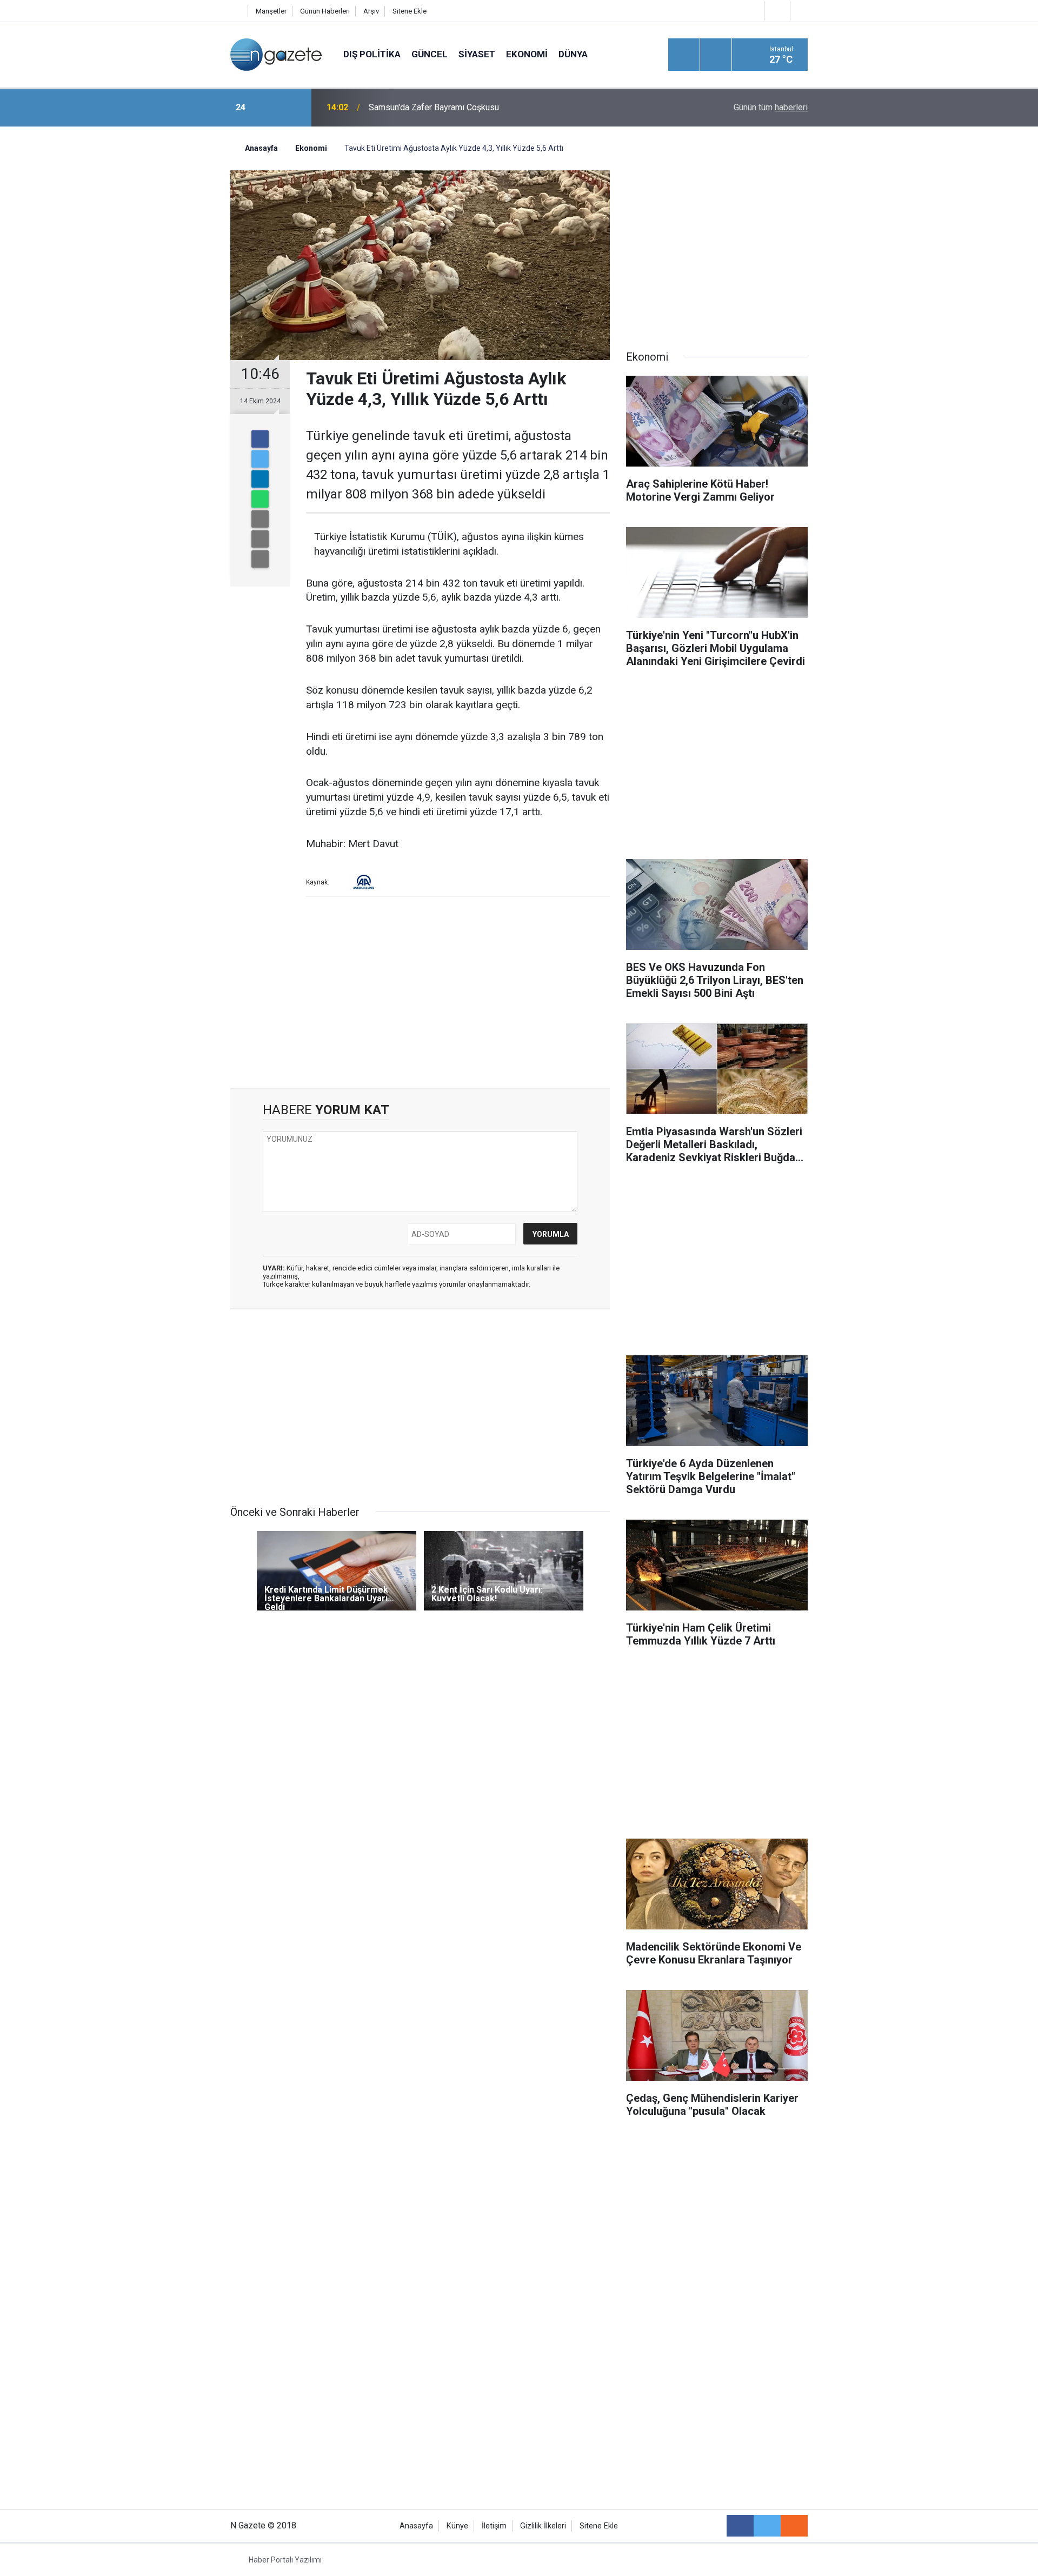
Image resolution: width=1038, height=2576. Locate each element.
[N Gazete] (276, 54)
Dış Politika (372, 54)
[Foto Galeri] (802, 11)
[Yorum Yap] (260, 559)
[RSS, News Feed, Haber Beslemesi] (794, 2526)
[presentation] (269, 108)
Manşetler (271, 11)
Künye (457, 2526)
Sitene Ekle (410, 11)
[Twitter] (260, 459)
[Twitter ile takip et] (767, 2526)
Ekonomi (527, 54)
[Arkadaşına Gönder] (260, 519)
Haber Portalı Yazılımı (285, 2560)
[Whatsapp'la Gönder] (260, 499)
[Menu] (684, 55)
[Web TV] (776, 11)
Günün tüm (771, 107)
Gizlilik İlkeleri (543, 2526)
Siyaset (477, 54)
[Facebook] (260, 439)
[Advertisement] (141, 316)
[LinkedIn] (260, 479)
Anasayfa (416, 2526)
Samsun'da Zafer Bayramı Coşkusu (434, 107)
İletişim (494, 2526)
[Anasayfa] (236, 11)
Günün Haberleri (325, 11)
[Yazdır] (260, 539)
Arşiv (371, 11)
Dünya (573, 54)
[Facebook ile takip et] (740, 2526)
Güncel (430, 54)
